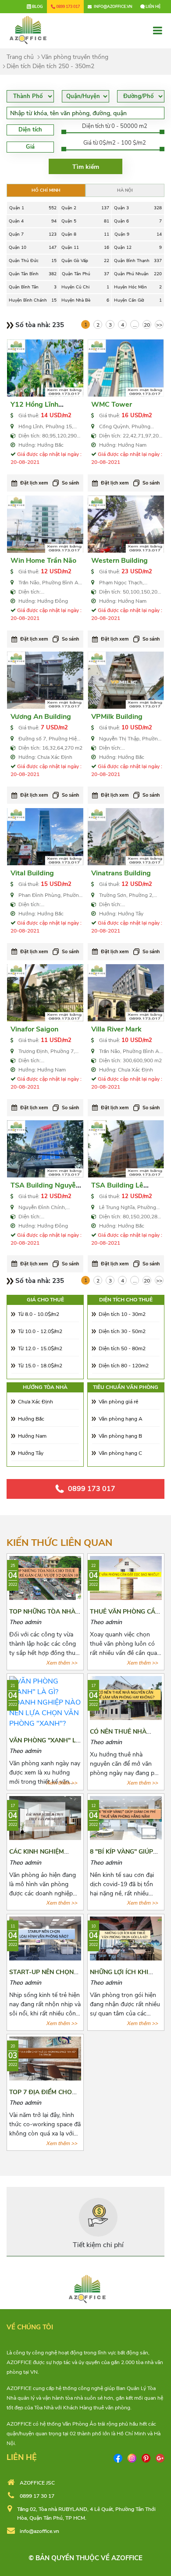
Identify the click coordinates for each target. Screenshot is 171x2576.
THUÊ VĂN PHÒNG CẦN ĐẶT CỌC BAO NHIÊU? (125, 1616)
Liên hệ (153, 7)
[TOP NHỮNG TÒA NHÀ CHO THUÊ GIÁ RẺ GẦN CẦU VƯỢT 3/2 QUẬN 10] (45, 1578)
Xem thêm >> (62, 1663)
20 (147, 325)
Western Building (119, 561)
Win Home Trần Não (43, 561)
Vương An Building (41, 717)
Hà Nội (125, 190)
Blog (37, 7)
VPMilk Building (117, 717)
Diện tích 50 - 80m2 (122, 1348)
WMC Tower (112, 404)
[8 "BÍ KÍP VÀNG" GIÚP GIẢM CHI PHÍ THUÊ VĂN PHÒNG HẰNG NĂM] (126, 1818)
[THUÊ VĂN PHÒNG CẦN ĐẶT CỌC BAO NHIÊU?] (126, 1578)
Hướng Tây (31, 1453)
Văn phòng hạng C (120, 1453)
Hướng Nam (32, 1436)
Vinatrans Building (121, 873)
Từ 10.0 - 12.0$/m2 (40, 1331)
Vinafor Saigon (34, 1029)
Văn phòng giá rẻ (118, 1402)
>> (159, 325)
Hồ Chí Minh (46, 190)
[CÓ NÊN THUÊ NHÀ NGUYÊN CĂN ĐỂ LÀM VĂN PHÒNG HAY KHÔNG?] (126, 1698)
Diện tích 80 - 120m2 (124, 1366)
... (135, 325)
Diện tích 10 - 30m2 (122, 1314)
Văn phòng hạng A (121, 1419)
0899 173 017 (92, 1489)
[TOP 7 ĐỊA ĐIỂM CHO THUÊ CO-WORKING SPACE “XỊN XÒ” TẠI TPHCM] (45, 2058)
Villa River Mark (116, 1029)
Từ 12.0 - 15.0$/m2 (40, 1348)
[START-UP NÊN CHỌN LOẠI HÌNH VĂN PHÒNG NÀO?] (45, 1938)
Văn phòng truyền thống (75, 57)
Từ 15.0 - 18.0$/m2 (40, 1366)
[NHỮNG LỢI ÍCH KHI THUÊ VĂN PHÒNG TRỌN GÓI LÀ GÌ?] (126, 1938)
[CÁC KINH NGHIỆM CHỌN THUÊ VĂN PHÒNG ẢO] (45, 1818)
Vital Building (32, 873)
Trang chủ (20, 57)
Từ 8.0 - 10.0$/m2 (39, 1314)
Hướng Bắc (31, 1419)
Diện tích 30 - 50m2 (122, 1331)
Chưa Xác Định (36, 1402)
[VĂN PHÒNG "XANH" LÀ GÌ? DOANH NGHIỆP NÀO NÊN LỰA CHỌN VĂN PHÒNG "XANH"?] (45, 1702)
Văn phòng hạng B (120, 1436)
